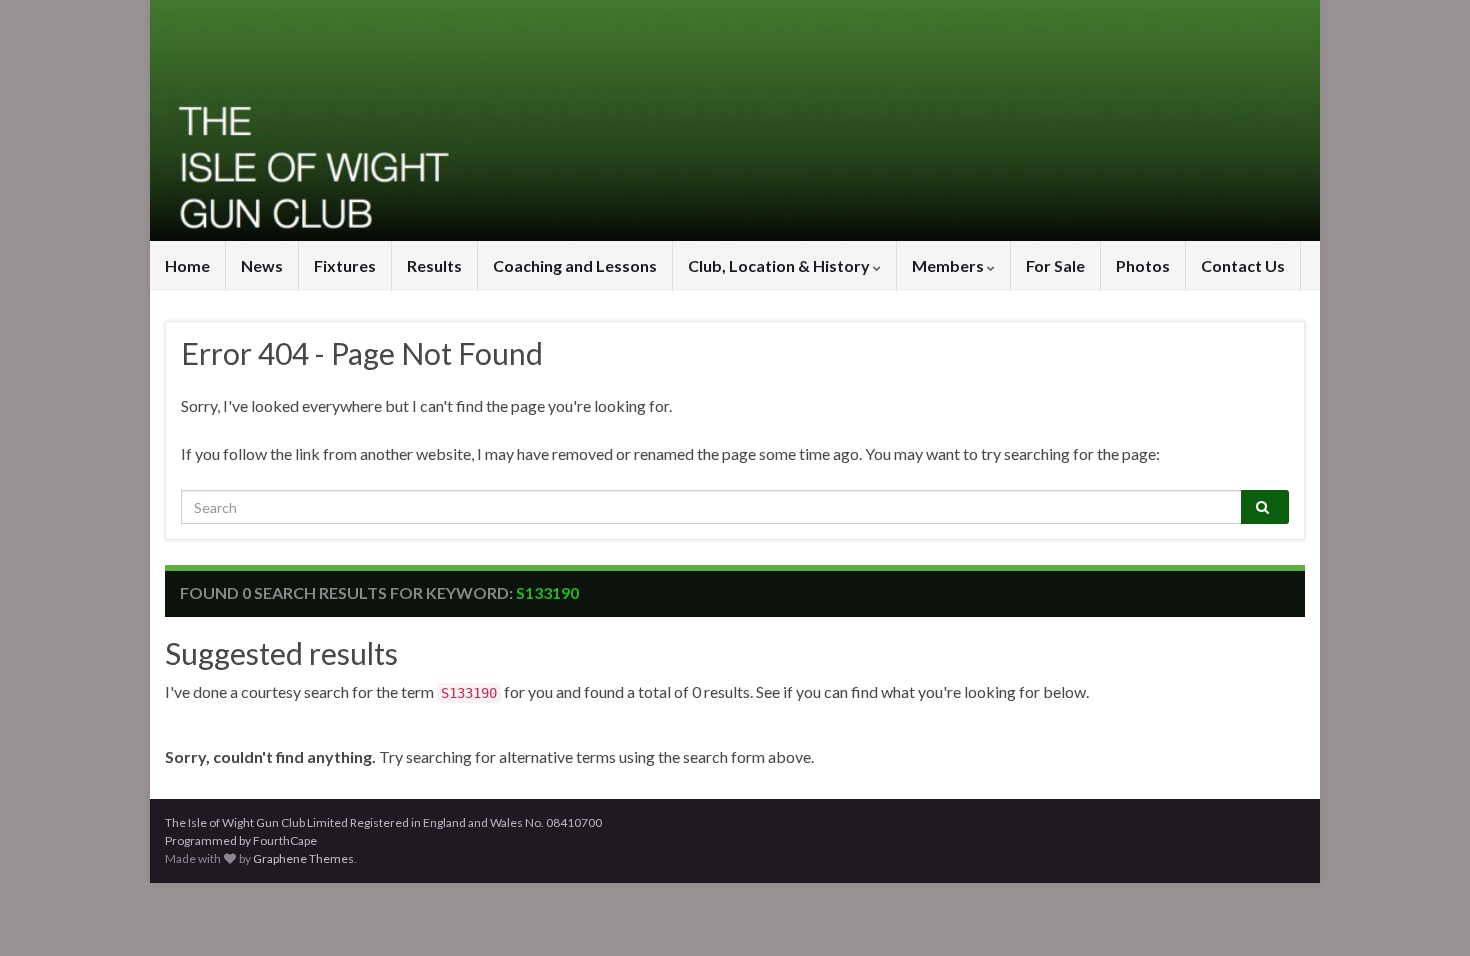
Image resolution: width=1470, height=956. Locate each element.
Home (187, 265)
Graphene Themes (303, 858)
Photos (1143, 265)
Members (949, 265)
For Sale (1055, 265)
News (262, 265)
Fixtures (345, 265)
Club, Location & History (780, 265)
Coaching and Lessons (575, 265)
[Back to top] (1425, 911)
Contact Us (1243, 265)
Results (434, 265)
